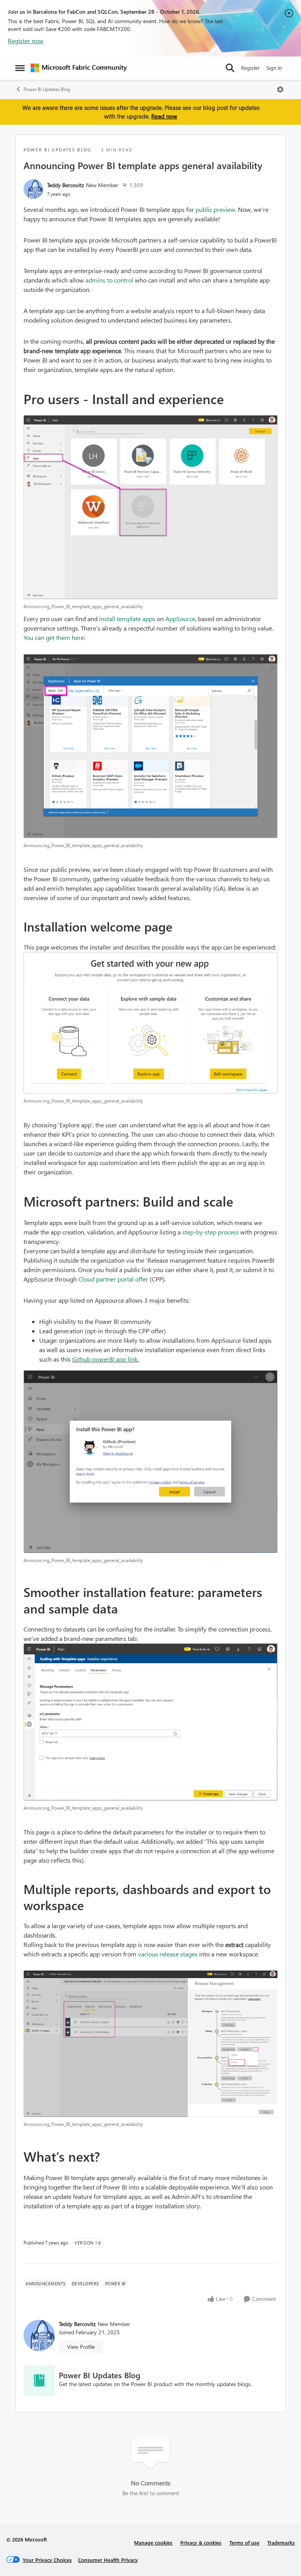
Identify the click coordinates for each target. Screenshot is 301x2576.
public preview (215, 209)
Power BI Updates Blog (47, 89)
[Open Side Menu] (20, 68)
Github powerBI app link (105, 1359)
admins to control (109, 280)
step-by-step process (210, 1232)
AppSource (180, 619)
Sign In (274, 68)
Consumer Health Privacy (108, 2560)
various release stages (168, 1954)
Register (250, 68)
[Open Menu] (280, 89)
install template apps (127, 619)
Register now (26, 41)
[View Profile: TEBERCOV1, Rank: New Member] (33, 189)
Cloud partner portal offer (113, 1279)
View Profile (81, 2347)
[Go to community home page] (79, 68)
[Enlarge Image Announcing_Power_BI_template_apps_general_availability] (150, 507)
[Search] (230, 68)
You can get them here (54, 637)
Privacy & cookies (201, 2542)
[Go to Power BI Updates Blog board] (39, 2381)
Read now (164, 116)
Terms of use (244, 2542)
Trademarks (281, 2542)
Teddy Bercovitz (65, 185)
